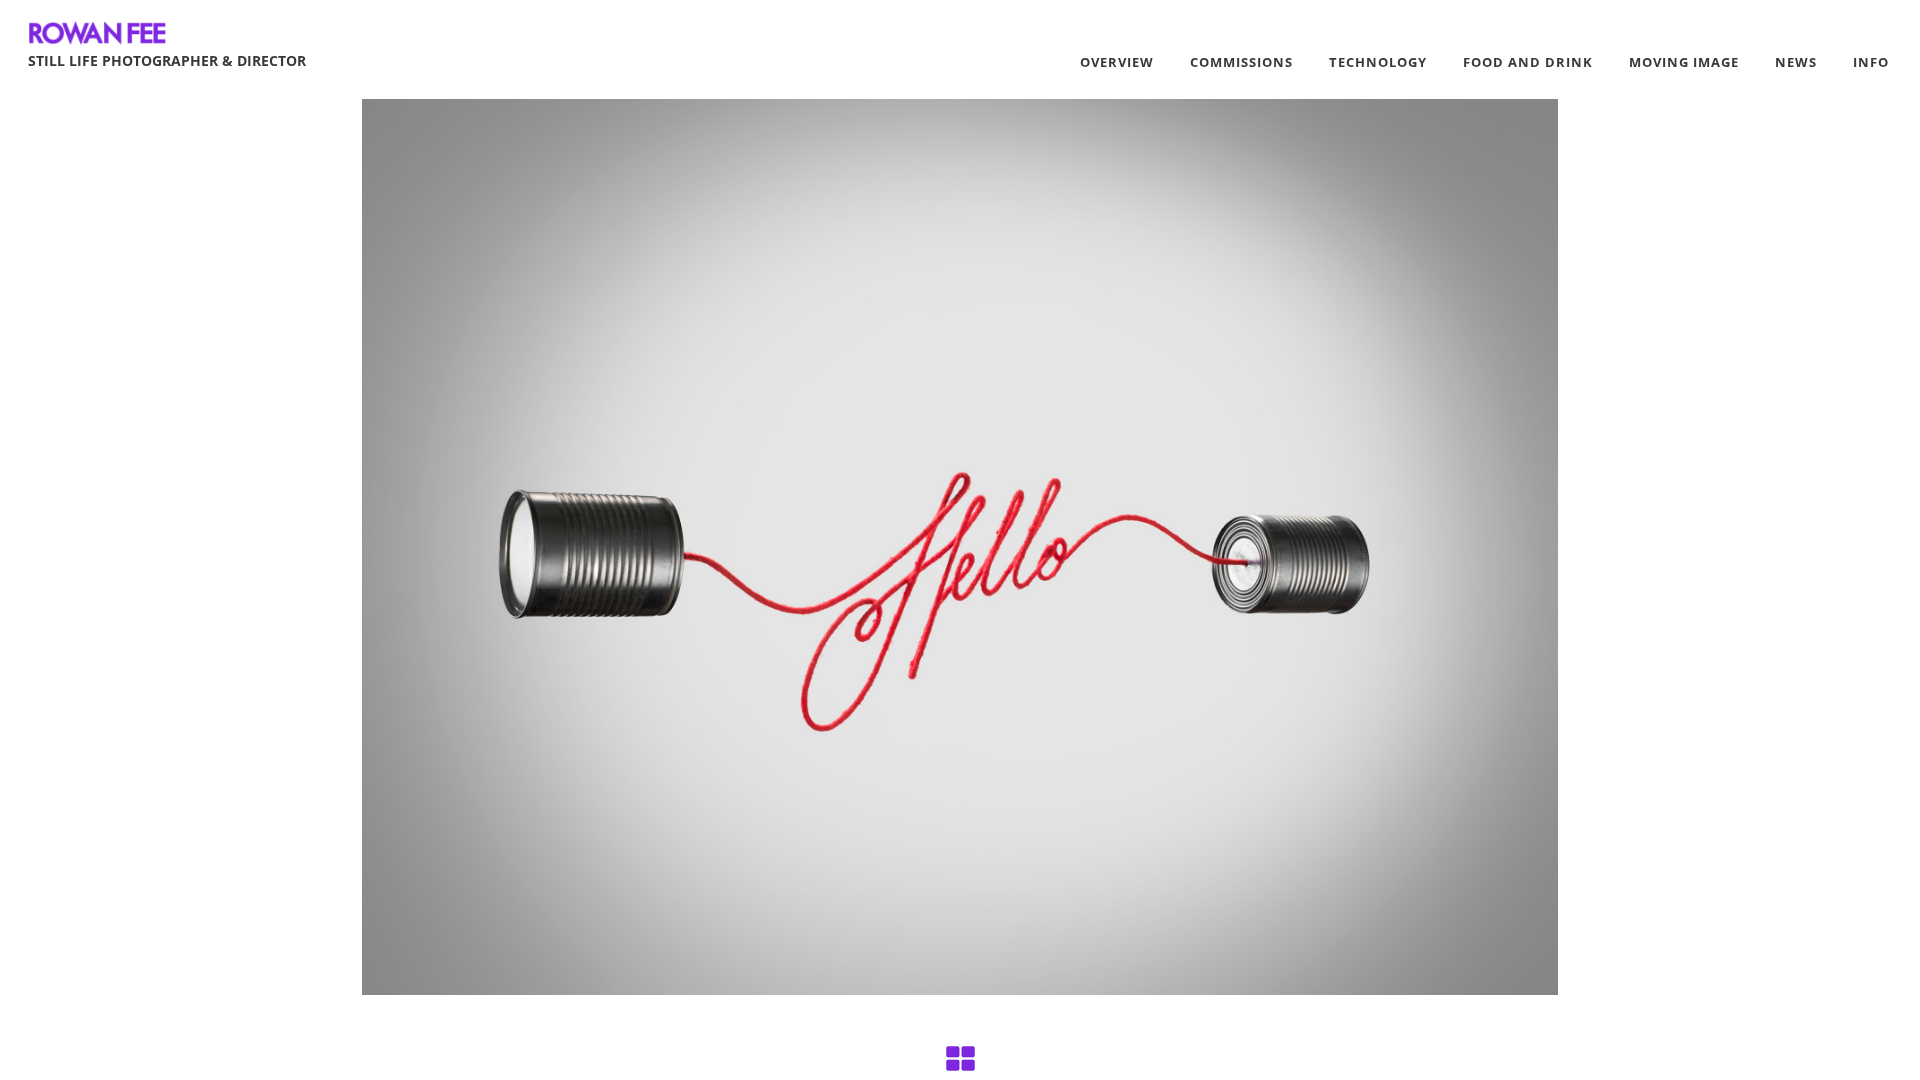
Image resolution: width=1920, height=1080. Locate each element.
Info (1871, 62)
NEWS (1796, 62)
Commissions (1241, 62)
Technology (1378, 62)
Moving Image (1684, 62)
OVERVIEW (1117, 62)
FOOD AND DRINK (1528, 62)
